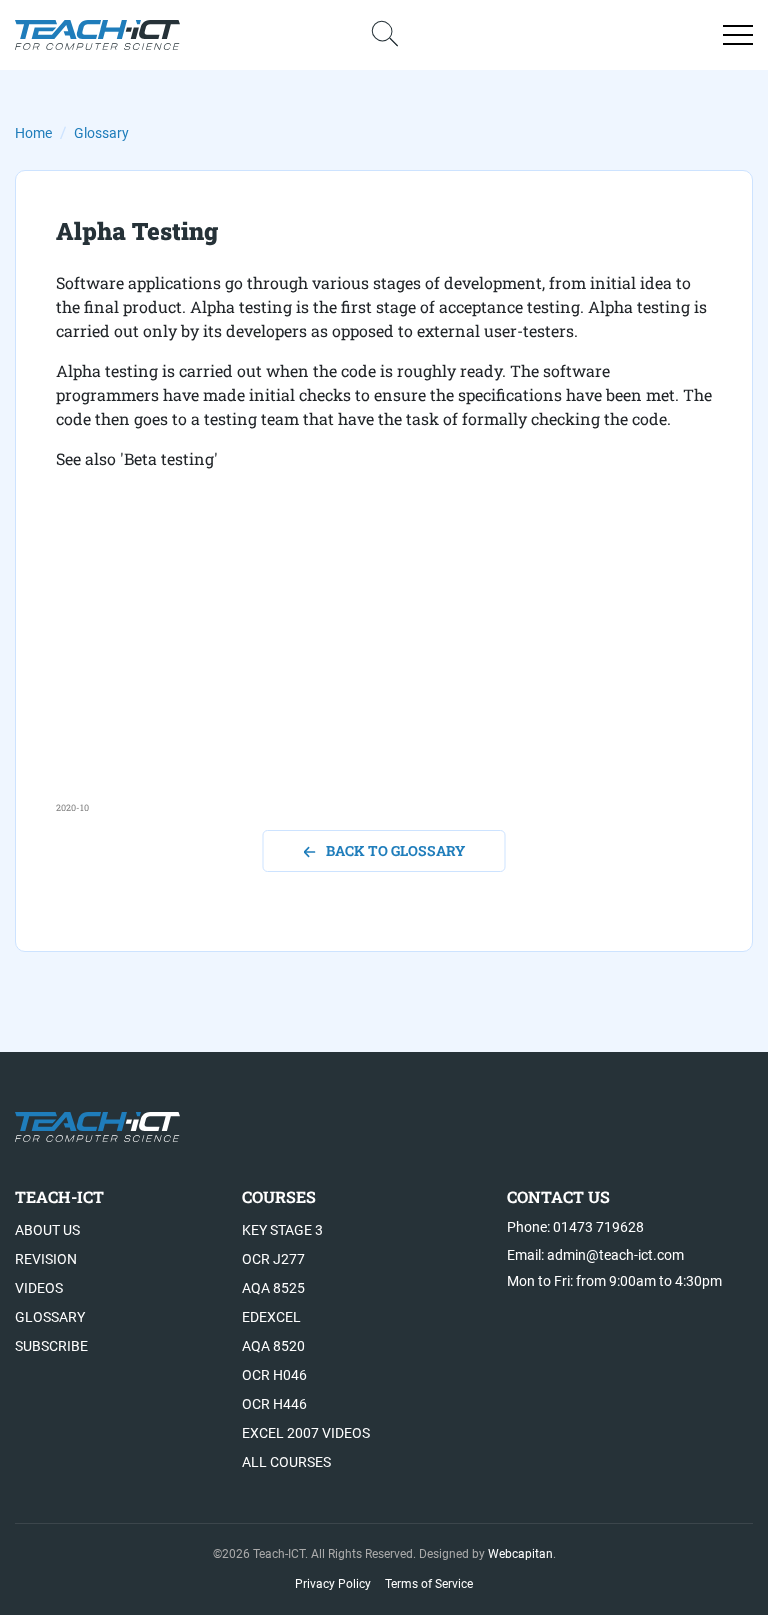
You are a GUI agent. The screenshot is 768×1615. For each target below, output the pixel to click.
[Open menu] (738, 35)
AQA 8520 (273, 1346)
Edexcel (271, 1317)
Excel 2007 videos (306, 1433)
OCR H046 (274, 1375)
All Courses (286, 1462)
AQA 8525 (273, 1288)
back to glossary (395, 850)
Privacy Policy (333, 1584)
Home (33, 133)
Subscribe (51, 1346)
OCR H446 (274, 1404)
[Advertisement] (384, 661)
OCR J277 (273, 1259)
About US (47, 1230)
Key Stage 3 (282, 1230)
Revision (46, 1259)
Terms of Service (429, 1584)
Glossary (101, 133)
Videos (39, 1288)
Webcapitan (520, 1554)
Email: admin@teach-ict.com (595, 1255)
